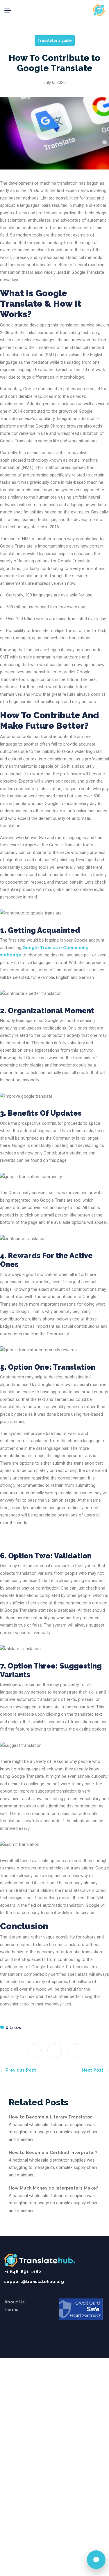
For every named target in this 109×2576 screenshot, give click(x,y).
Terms (11, 2310)
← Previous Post (18, 2070)
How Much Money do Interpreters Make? (53, 2188)
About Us (15, 2302)
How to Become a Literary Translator (50, 2117)
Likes (13, 2028)
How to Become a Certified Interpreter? (53, 2153)
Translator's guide (55, 40)
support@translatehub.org (34, 2282)
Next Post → (95, 2070)
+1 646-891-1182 (23, 2272)
